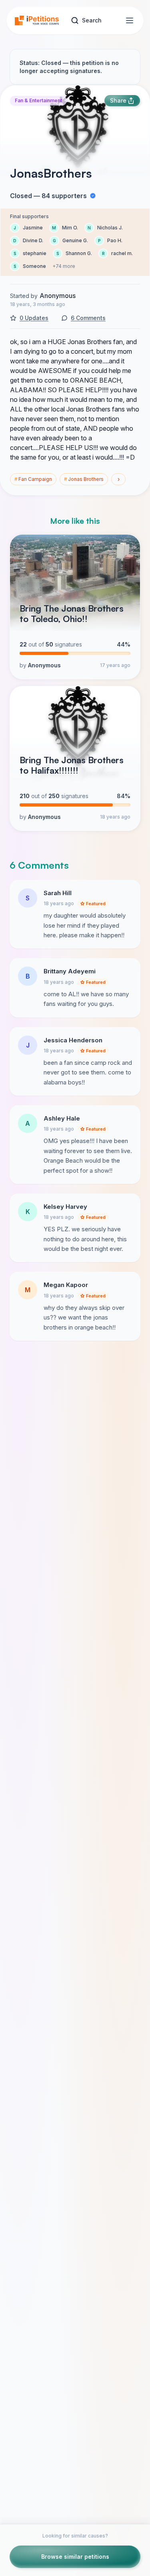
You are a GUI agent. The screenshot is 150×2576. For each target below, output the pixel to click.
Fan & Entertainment (38, 100)
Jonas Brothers (84, 479)
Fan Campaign (33, 479)
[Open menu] (130, 20)
